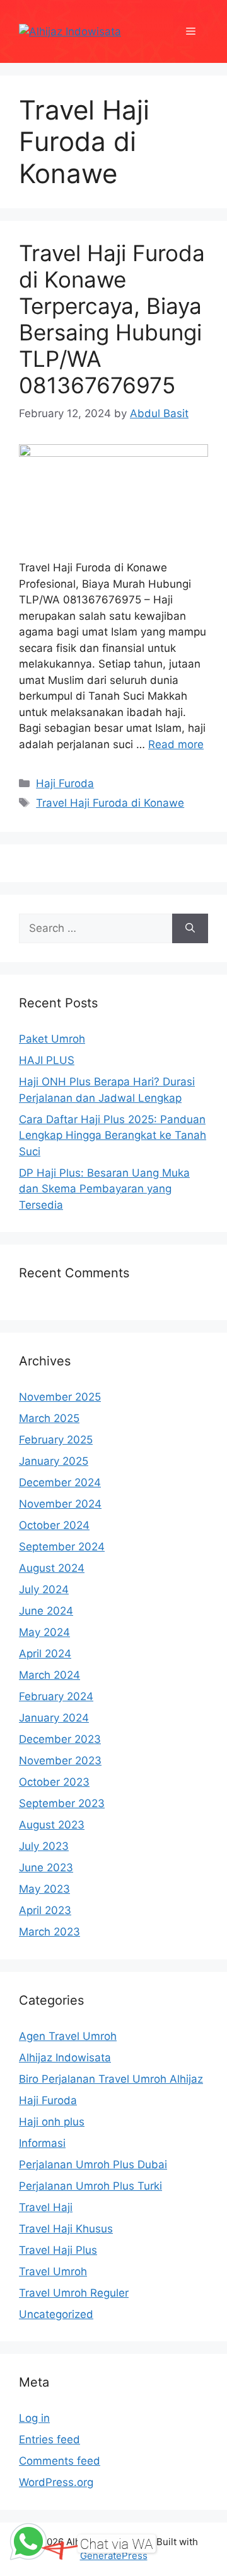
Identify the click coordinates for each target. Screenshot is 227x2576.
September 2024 (62, 1547)
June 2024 (46, 1611)
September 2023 (62, 1803)
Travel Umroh (53, 2271)
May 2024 (44, 1632)
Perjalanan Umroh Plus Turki (90, 2186)
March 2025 (49, 1418)
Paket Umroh (52, 1039)
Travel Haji (46, 2207)
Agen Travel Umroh (68, 2036)
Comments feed (60, 2461)
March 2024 (49, 1675)
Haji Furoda (65, 783)
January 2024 (54, 1718)
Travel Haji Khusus (66, 2229)
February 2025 (56, 1440)
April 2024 (45, 1654)
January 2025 (54, 1461)
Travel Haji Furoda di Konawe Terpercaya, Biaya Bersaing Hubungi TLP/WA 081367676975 (112, 319)
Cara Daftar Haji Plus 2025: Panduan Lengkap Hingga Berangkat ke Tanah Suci (113, 1135)
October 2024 (54, 1525)
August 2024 (52, 1568)
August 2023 (52, 1825)
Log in (34, 2418)
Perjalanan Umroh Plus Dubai (93, 2164)
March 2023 (49, 1932)
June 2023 (46, 1868)
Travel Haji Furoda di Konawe (110, 803)
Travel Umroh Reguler (74, 2293)
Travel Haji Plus (58, 2250)
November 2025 (60, 1397)
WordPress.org (56, 2482)
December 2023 (60, 1739)
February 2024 (56, 1696)
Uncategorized (56, 2314)
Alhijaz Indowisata (65, 2058)
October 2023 (54, 1782)
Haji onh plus (52, 2122)
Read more (176, 744)
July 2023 (44, 1846)
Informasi (42, 2143)
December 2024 (60, 1482)
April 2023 (45, 1910)
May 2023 (44, 1889)
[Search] (190, 929)
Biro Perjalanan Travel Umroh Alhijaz (111, 2079)
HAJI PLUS (47, 1060)
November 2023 (60, 1761)
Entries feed (49, 2439)
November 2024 (60, 1504)
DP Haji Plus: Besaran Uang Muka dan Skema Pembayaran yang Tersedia (104, 1189)
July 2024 (44, 1589)
